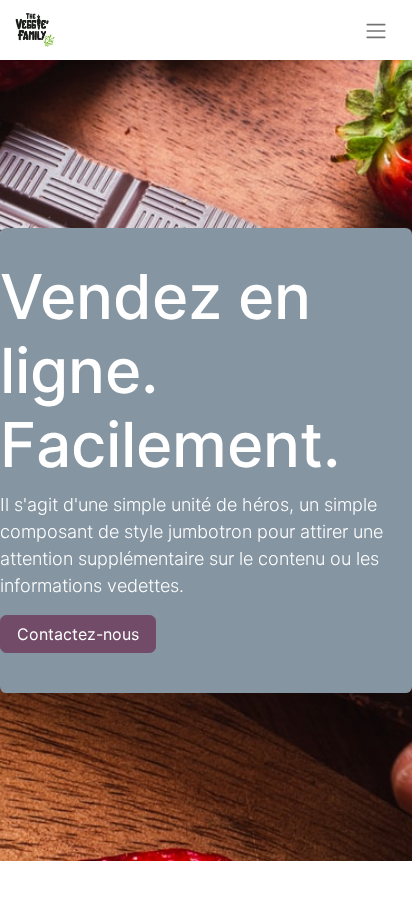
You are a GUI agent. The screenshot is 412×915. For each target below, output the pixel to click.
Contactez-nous (78, 634)
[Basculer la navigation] (376, 30)
